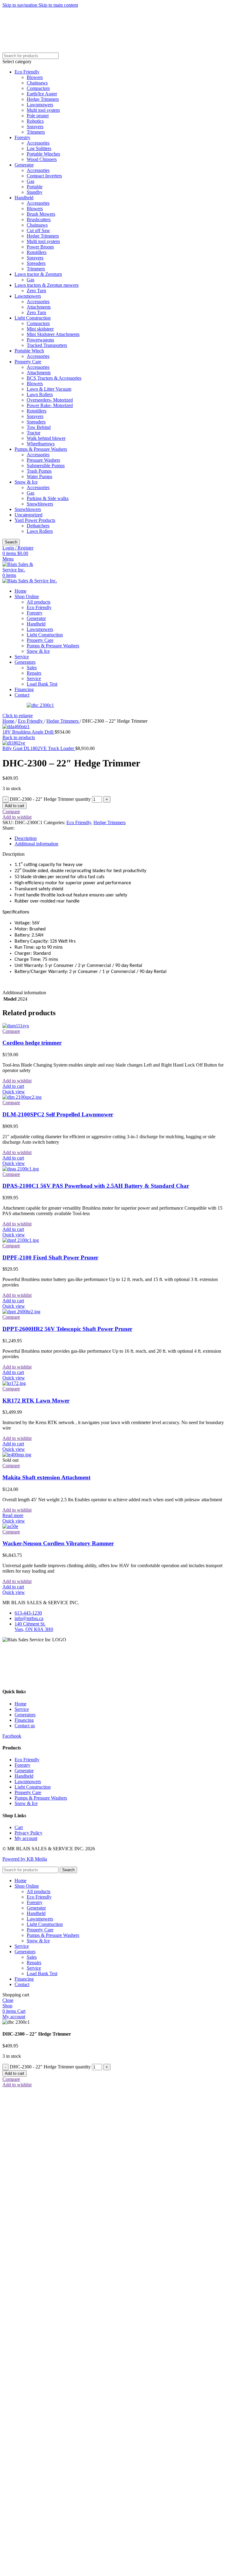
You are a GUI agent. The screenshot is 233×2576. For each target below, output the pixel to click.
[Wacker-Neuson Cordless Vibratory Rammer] (10, 1526)
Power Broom (40, 247)
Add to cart (15, 806)
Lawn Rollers (40, 394)
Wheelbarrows (41, 444)
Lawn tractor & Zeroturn (38, 274)
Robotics (35, 121)
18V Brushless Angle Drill (29, 732)
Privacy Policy (29, 1833)
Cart (19, 1827)
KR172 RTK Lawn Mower (36, 1401)
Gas (30, 181)
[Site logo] (24, 570)
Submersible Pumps (46, 466)
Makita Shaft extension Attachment (46, 1477)
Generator (24, 165)
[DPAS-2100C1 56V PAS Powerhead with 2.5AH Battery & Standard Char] (21, 1169)
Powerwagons (40, 340)
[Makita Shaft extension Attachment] (17, 1455)
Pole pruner (38, 116)
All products (39, 602)
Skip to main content (58, 5)
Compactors (38, 88)
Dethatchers (38, 526)
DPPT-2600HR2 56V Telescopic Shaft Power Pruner (67, 1329)
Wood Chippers (42, 159)
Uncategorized (29, 515)
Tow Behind (39, 427)
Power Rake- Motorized (50, 405)
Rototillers (37, 252)
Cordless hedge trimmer (32, 1043)
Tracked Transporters (47, 345)
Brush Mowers (41, 214)
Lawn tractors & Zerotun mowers (47, 285)
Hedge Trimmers (43, 99)
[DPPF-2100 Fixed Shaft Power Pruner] (21, 1240)
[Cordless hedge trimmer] (16, 1026)
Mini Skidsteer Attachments (53, 334)
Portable (35, 187)
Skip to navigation (20, 5)
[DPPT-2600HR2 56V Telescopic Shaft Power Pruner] (21, 1312)
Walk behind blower (46, 438)
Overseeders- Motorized (50, 400)
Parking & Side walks (48, 498)
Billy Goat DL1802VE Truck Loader (39, 748)
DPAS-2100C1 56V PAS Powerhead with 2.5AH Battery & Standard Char (96, 1186)
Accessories (38, 143)
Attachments (39, 307)
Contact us (25, 1726)
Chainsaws (37, 83)
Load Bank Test (42, 684)
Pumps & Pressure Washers (41, 449)
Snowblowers (40, 504)
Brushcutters (39, 219)
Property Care (28, 362)
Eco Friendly (27, 72)
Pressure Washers (43, 460)
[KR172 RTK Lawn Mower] (14, 1383)
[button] (13, 1086)
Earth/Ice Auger (42, 94)
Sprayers (35, 127)
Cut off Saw (38, 230)
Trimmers (36, 132)
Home (9, 721)
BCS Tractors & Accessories (54, 378)
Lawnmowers (40, 105)
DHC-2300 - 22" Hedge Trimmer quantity (50, 799)
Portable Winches (43, 154)
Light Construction (33, 318)
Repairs (34, 673)
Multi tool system (43, 110)
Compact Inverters (44, 176)
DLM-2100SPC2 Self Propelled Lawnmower (58, 1114)
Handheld (24, 198)
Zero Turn (36, 291)
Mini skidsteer (40, 329)
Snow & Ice (26, 482)
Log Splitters (39, 148)
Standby (35, 192)
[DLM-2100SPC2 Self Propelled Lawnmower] (22, 1097)
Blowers (35, 77)
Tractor (34, 433)
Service (34, 678)
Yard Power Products (35, 520)
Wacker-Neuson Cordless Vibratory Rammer (58, 1543)
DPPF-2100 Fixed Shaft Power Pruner (50, 1257)
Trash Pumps (39, 471)
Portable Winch (29, 351)
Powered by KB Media (25, 1859)
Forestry (22, 137)
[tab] (26, 838)
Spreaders (36, 263)
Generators (25, 1715)
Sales (32, 668)
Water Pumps (39, 476)
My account (26, 1838)
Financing (24, 1720)
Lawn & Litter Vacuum (49, 389)
